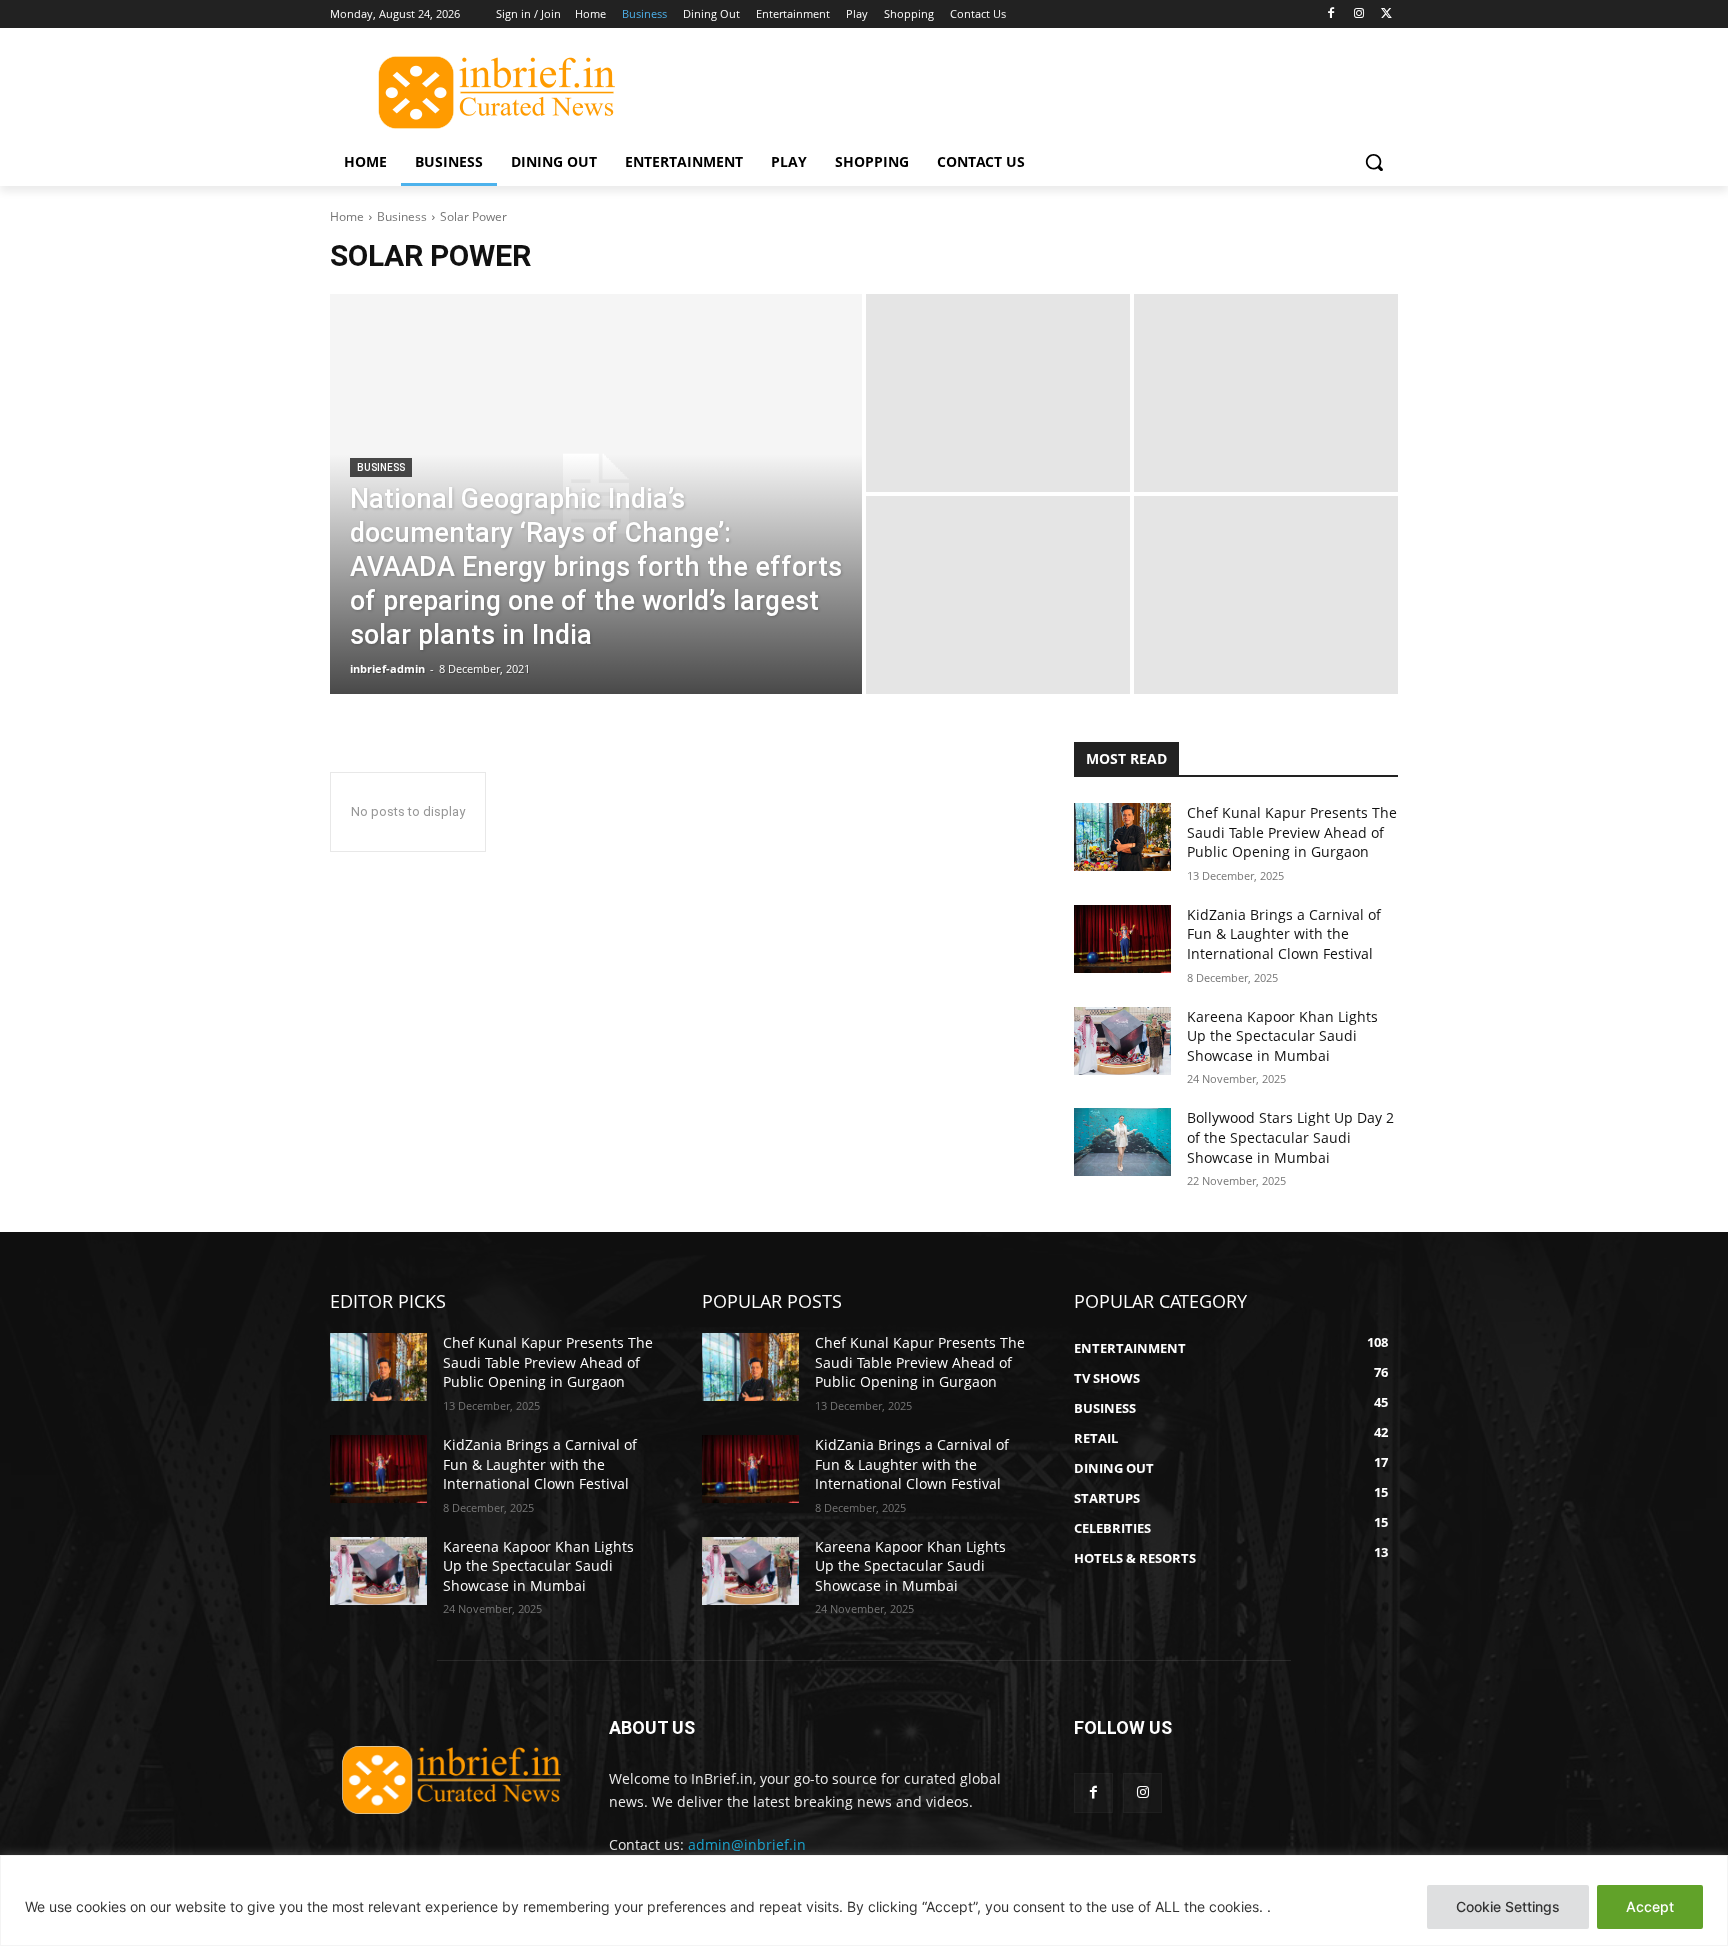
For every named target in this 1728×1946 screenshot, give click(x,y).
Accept (1650, 1906)
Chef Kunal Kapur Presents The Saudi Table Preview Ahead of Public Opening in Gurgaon (1292, 832)
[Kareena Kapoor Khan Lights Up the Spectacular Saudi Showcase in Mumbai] (1122, 1041)
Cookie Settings (1508, 1906)
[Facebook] (1331, 14)
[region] (864, 1900)
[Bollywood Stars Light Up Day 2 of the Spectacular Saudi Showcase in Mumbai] (1122, 1142)
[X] (1386, 14)
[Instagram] (1358, 14)
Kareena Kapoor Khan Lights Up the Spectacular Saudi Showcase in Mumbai (1282, 1036)
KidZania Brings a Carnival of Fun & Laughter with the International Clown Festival (1284, 934)
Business (402, 216)
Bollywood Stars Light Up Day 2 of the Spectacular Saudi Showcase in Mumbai (1290, 1137)
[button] (1374, 162)
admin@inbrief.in (747, 1844)
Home (347, 216)
